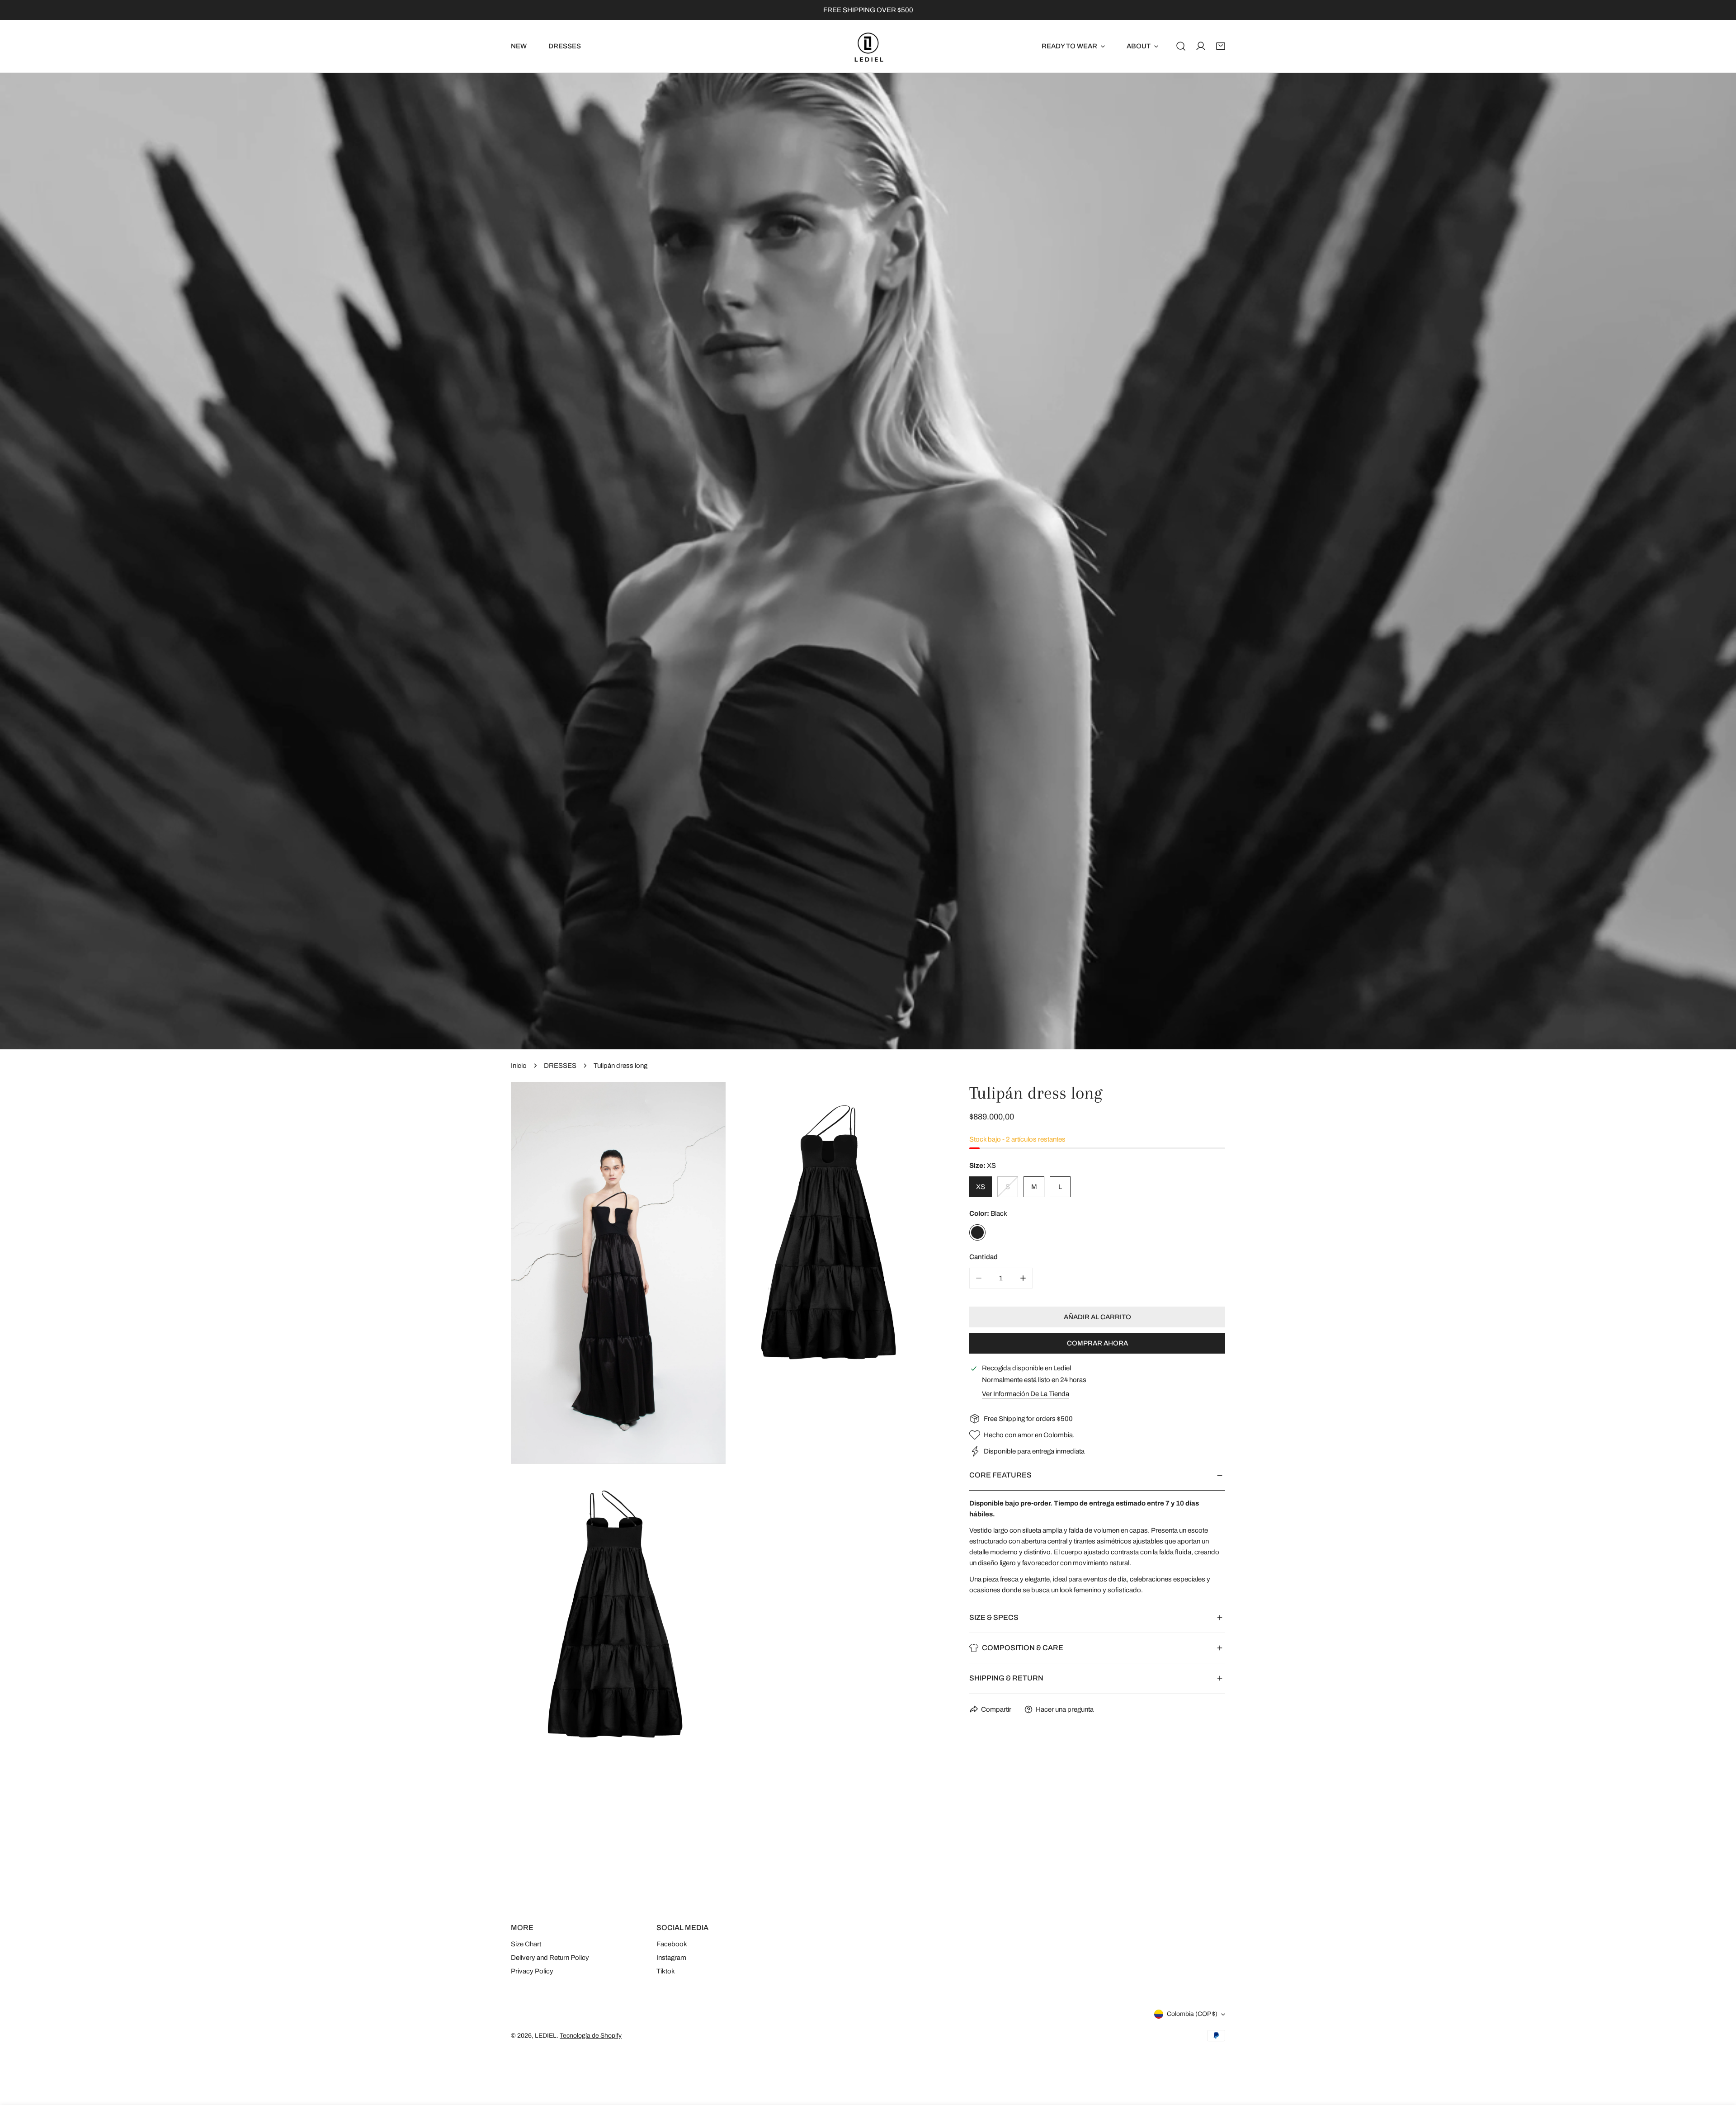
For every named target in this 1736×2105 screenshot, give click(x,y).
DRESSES (560, 1066)
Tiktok (666, 1971)
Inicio (519, 1066)
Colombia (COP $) (1192, 2014)
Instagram (671, 1958)
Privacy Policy (532, 1971)
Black (977, 1232)
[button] (1221, 46)
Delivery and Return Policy (550, 1958)
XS (981, 1187)
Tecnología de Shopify (591, 2036)
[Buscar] (1181, 46)
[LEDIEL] (868, 46)
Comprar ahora (1097, 1343)
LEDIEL (546, 2036)
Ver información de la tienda (1026, 1394)
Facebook (672, 1944)
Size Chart (526, 1944)
